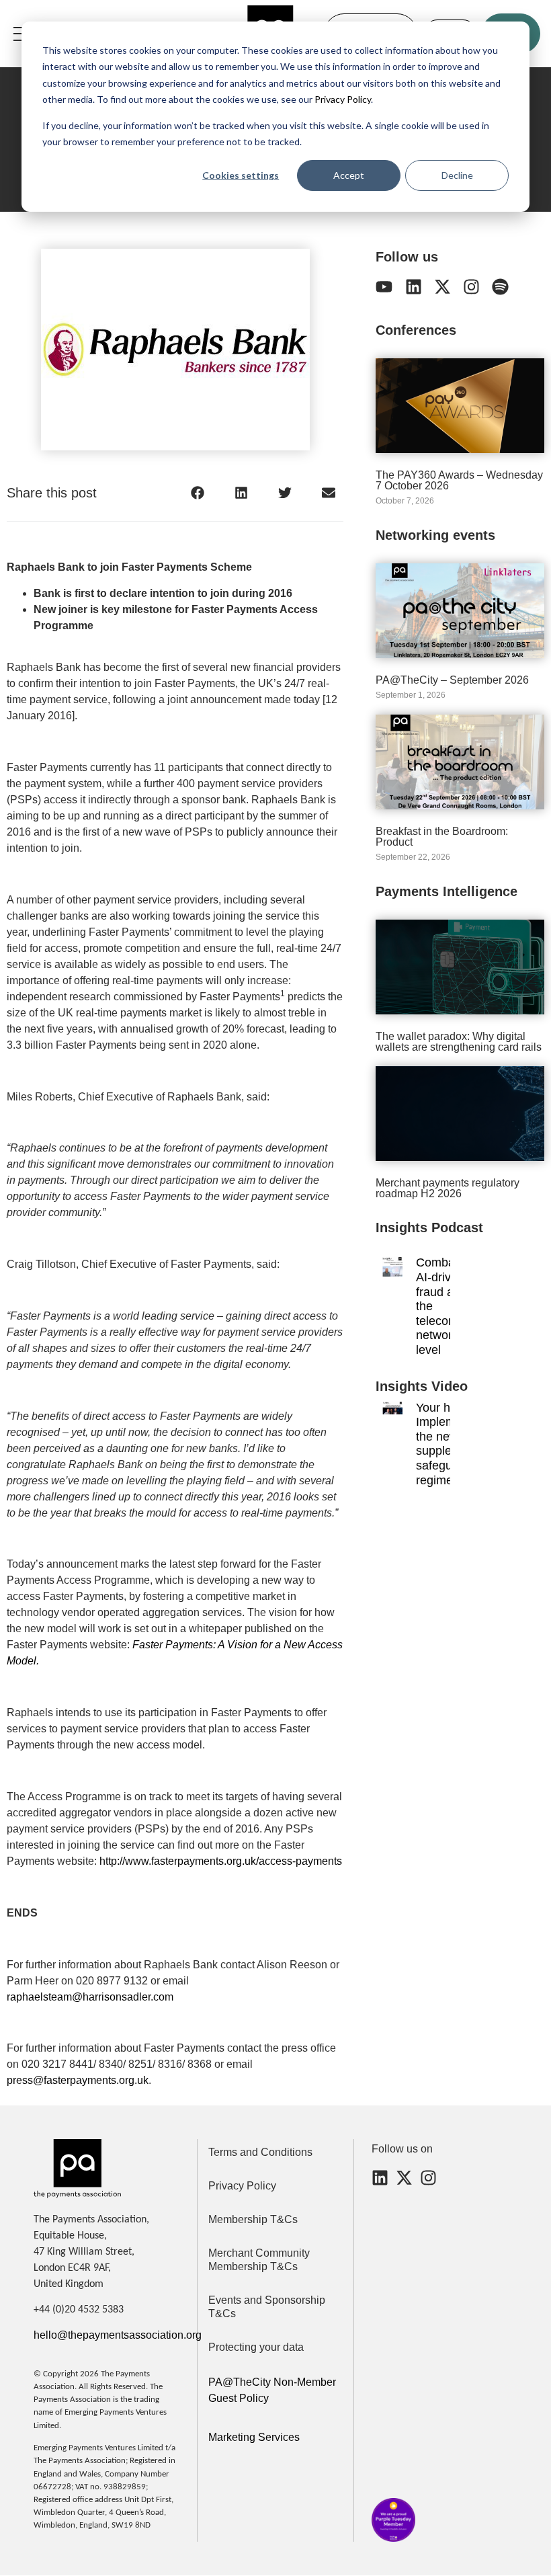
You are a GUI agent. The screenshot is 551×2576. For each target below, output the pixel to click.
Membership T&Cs (253, 2219)
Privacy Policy (342, 99)
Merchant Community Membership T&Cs (259, 2260)
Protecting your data (256, 2347)
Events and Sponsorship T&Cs (267, 2307)
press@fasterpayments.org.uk (78, 2080)
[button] (197, 492)
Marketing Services (254, 2437)
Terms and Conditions (260, 2152)
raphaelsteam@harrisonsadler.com (90, 1997)
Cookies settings (241, 175)
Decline (457, 175)
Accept (349, 175)
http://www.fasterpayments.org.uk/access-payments (221, 1861)
